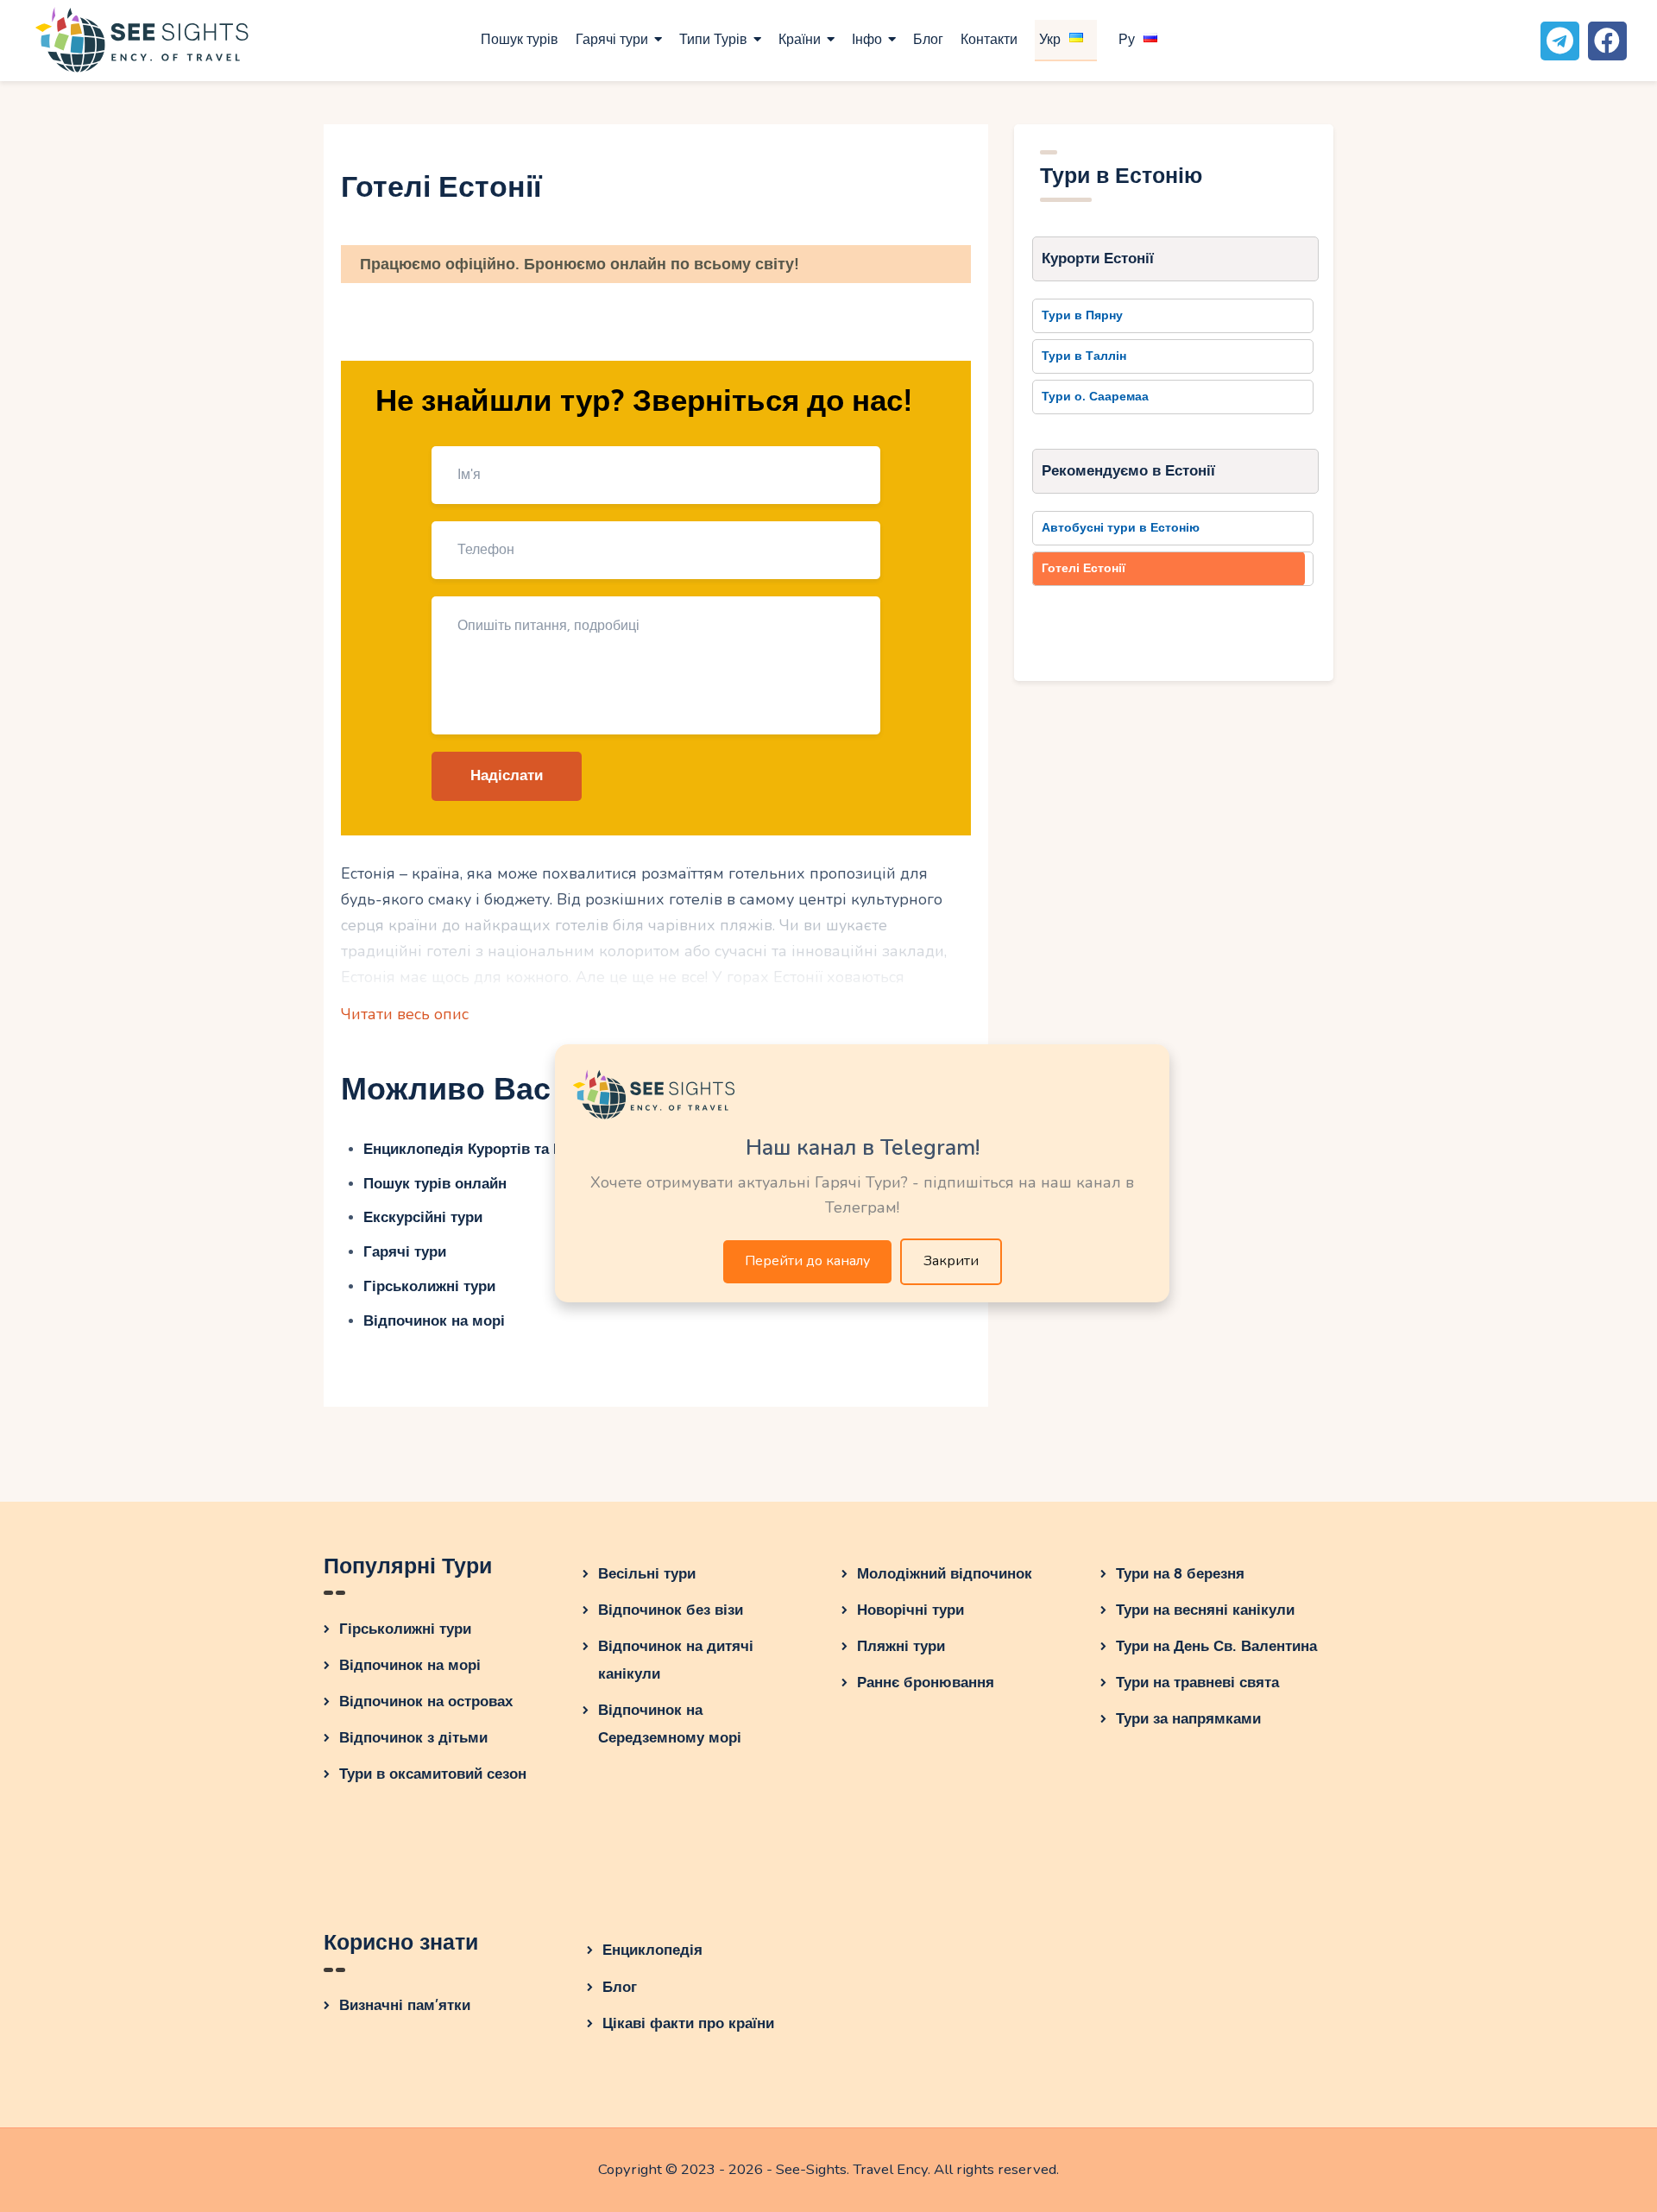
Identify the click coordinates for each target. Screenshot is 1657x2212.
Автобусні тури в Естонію (1121, 528)
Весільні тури (647, 1574)
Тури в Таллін (1084, 356)
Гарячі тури (405, 1252)
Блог (620, 1987)
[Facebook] (1607, 41)
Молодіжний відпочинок (945, 1574)
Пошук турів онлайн (435, 1184)
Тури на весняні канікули (1205, 1610)
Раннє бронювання (926, 1683)
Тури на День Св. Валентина (1216, 1646)
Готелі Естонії (1084, 568)
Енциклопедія (652, 1950)
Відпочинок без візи (671, 1610)
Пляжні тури (901, 1646)
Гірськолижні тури (429, 1286)
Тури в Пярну (1082, 315)
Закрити (951, 1261)
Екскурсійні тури (423, 1217)
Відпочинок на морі (434, 1321)
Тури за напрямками (1188, 1719)
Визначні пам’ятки (405, 2005)
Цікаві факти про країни (688, 2023)
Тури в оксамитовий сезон (433, 1774)
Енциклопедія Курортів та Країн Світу (498, 1149)
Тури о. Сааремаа (1095, 397)
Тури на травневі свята (1197, 1683)
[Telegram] (1560, 41)
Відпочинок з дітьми (413, 1738)
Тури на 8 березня (1180, 1574)
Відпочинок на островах (426, 1702)
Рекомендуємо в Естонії (1128, 471)
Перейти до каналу (807, 1261)
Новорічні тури (910, 1610)
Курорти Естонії (1098, 258)
